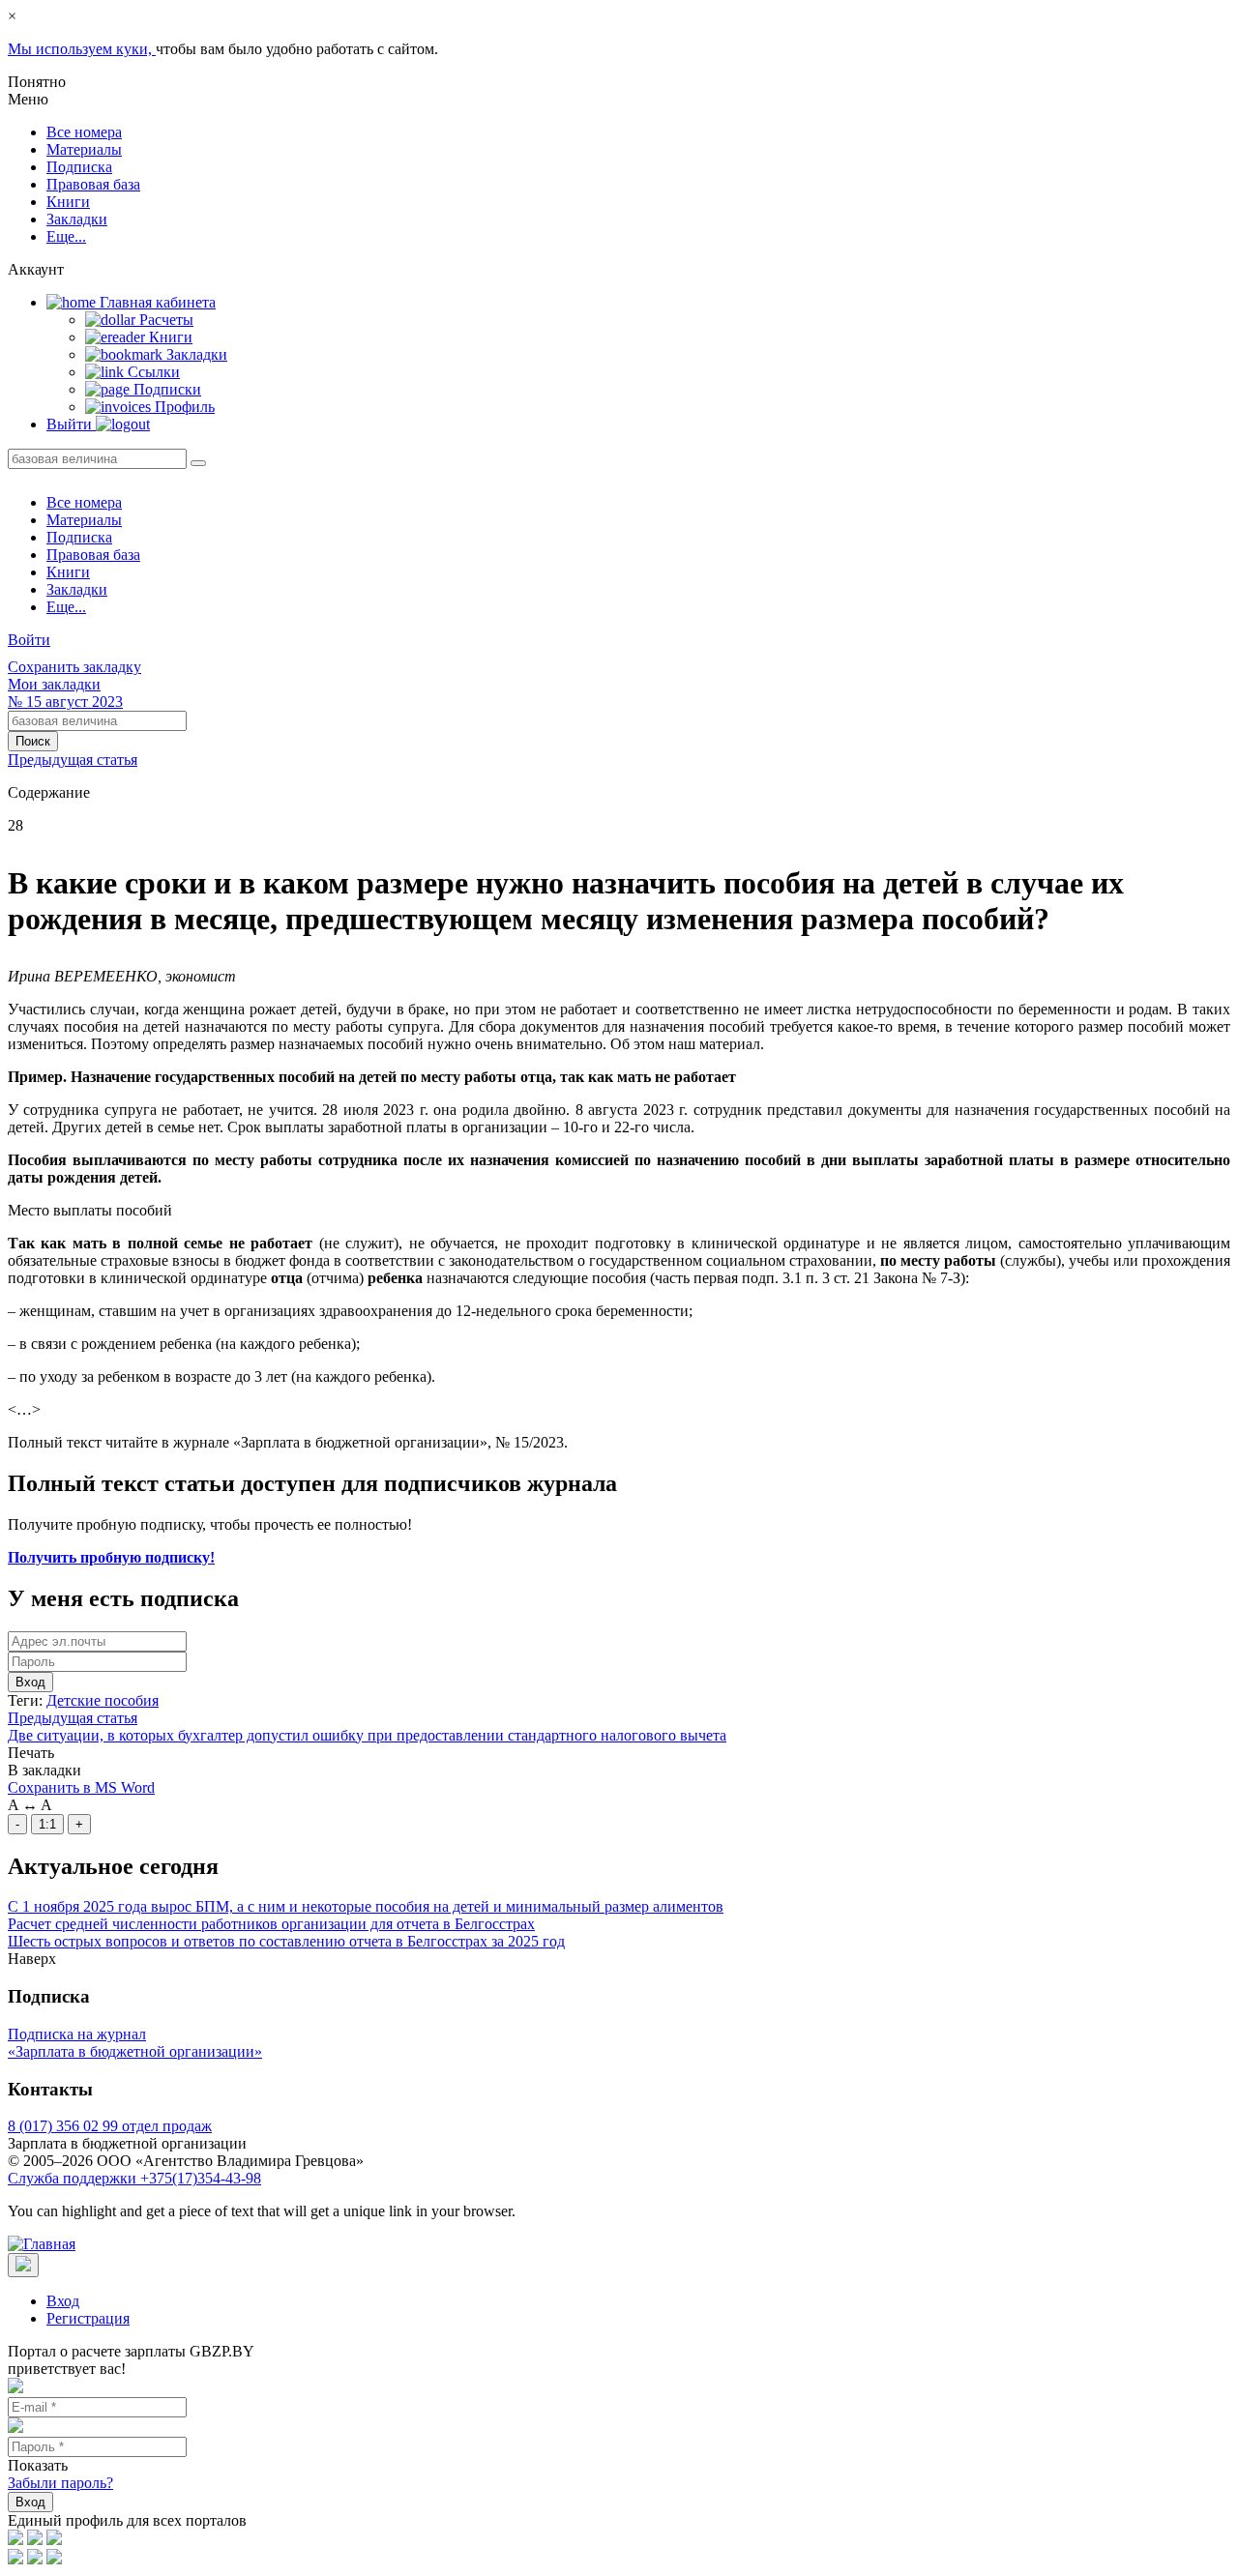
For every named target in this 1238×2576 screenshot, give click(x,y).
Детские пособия (103, 1700)
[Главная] (42, 2244)
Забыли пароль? (60, 2483)
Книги (68, 202)
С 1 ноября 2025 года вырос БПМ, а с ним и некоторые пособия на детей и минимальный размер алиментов (366, 1906)
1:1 (47, 1824)
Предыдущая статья (73, 760)
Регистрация (88, 2318)
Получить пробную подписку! (111, 1557)
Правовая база (93, 184)
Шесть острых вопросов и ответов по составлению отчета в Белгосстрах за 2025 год (286, 1941)
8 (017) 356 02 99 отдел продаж (110, 2126)
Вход (30, 1682)
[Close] (23, 2265)
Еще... (66, 236)
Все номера (84, 132)
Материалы (84, 149)
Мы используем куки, (82, 49)
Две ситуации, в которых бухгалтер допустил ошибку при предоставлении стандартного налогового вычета (367, 1735)
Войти (29, 640)
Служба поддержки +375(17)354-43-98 (134, 2178)
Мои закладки (54, 684)
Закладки (77, 219)
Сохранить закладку (74, 667)
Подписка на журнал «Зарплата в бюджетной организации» (135, 2043)
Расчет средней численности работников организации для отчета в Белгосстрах (271, 1924)
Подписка (79, 167)
